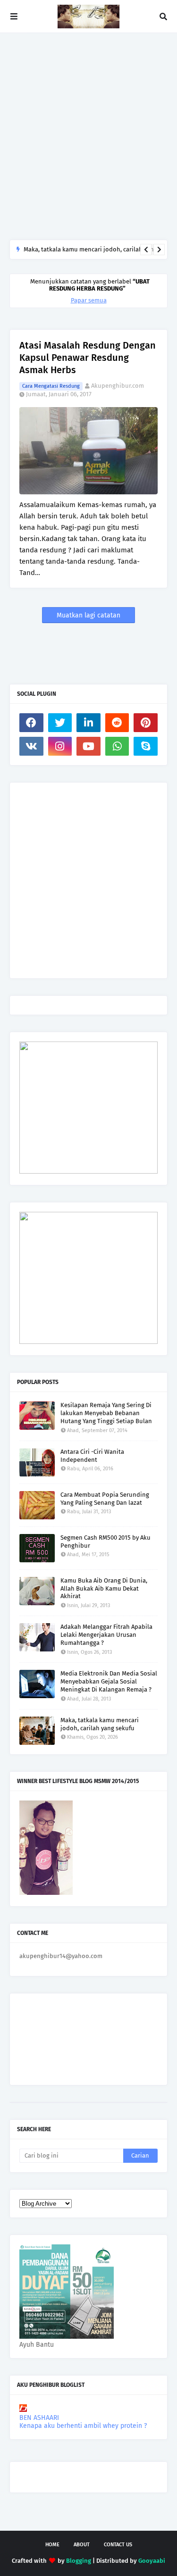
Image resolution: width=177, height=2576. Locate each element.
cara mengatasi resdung (51, 386)
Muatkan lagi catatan (88, 615)
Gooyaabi (152, 2561)
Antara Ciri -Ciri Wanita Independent (92, 1456)
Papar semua (89, 300)
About (82, 2545)
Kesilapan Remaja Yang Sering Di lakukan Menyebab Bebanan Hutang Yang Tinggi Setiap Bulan (106, 1413)
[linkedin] (88, 723)
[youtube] (88, 746)
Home (52, 2545)
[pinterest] (146, 723)
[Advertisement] (88, 136)
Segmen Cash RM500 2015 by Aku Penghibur (105, 1542)
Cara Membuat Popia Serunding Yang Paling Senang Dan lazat (105, 1499)
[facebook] (31, 723)
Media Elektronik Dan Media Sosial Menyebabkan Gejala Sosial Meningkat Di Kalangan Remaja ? (109, 1681)
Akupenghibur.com (118, 386)
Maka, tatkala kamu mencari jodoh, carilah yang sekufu (100, 1724)
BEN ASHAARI (39, 2418)
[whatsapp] (117, 746)
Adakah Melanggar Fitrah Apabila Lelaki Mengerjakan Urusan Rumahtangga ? (106, 1635)
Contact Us (118, 2545)
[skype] (146, 746)
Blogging (79, 2561)
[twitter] (60, 723)
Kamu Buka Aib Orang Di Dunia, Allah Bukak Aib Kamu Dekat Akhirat (104, 1588)
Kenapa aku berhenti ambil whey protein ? (83, 2426)
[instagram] (60, 746)
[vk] (31, 746)
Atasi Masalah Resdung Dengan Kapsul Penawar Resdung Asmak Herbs (88, 358)
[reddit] (117, 723)
